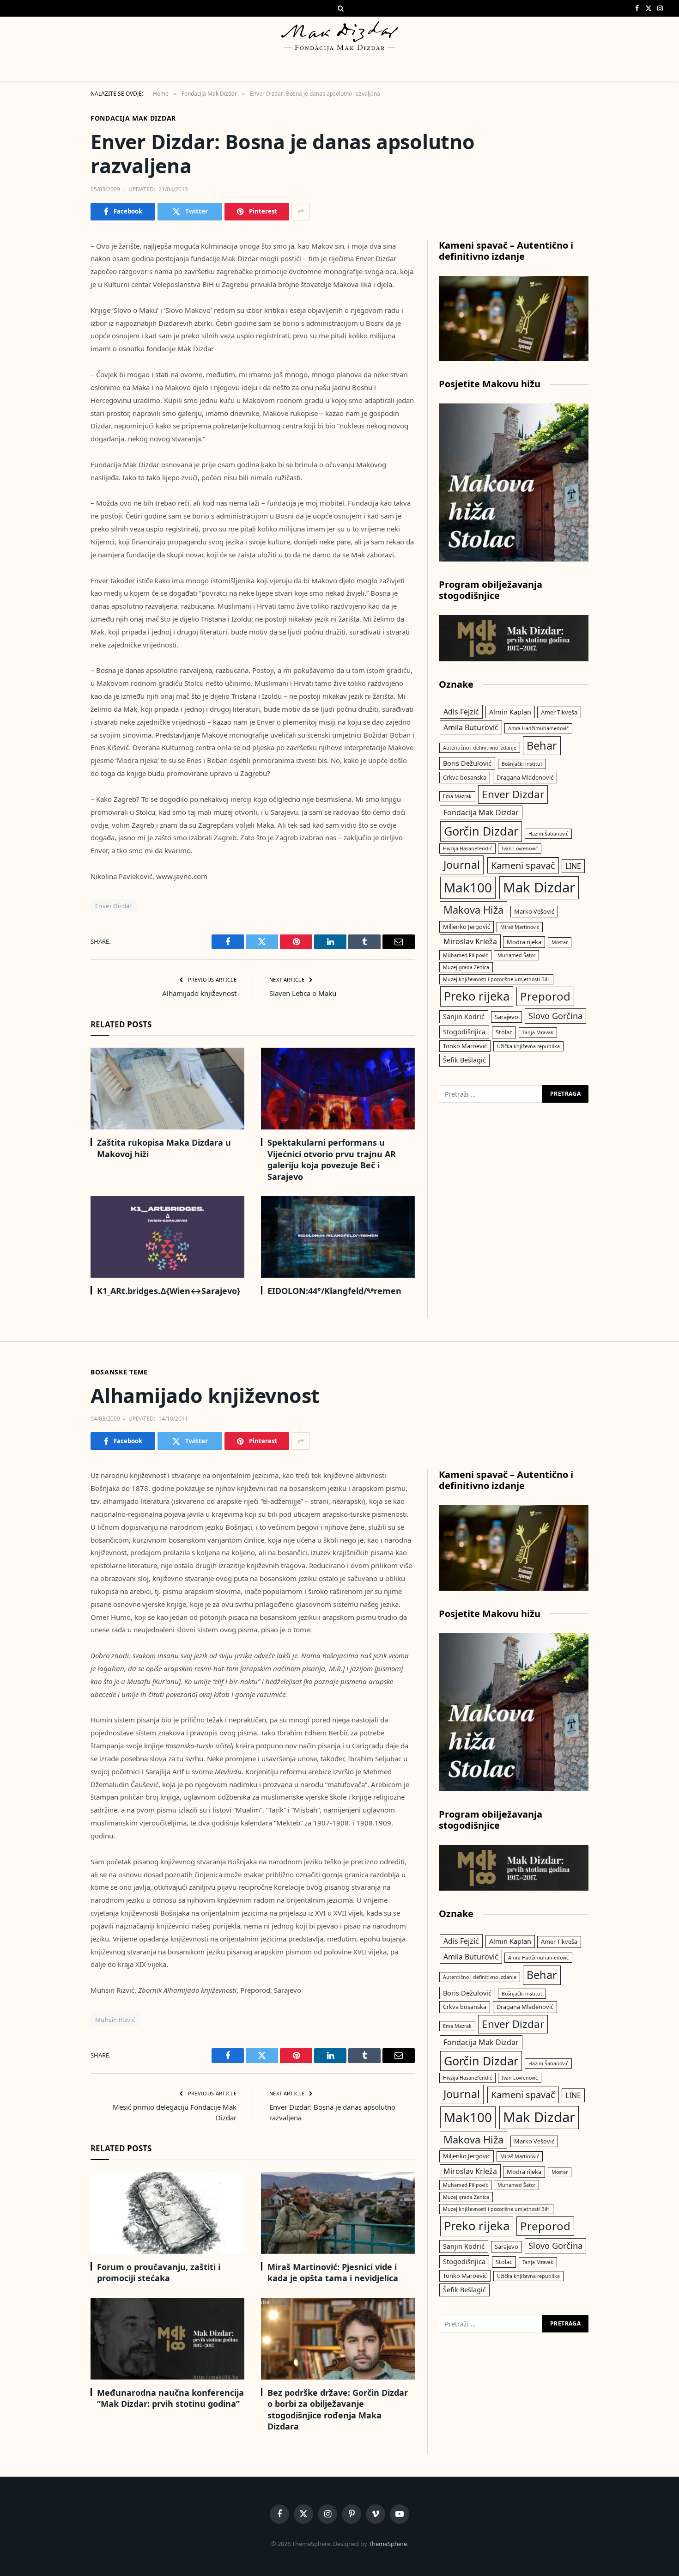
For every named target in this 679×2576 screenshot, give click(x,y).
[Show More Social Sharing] (301, 212)
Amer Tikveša (559, 712)
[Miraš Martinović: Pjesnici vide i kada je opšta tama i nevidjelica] (338, 2213)
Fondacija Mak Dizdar (133, 118)
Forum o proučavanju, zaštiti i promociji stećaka (159, 2272)
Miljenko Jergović (467, 927)
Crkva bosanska (465, 777)
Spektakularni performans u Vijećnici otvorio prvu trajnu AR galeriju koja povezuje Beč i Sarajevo (332, 1159)
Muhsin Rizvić (115, 2020)
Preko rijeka (477, 996)
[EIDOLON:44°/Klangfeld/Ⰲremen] (338, 1237)
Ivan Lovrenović (520, 848)
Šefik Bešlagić (464, 1060)
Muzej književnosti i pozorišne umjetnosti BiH (496, 979)
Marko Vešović (534, 911)
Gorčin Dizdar (481, 831)
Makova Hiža (473, 910)
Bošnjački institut (522, 764)
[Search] (340, 8)
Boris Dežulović (467, 763)
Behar (542, 745)
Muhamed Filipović (465, 955)
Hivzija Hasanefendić (467, 848)
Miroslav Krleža (470, 941)
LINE (573, 866)
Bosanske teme (119, 1372)
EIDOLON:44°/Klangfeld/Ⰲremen (334, 1291)
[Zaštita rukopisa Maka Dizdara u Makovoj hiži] (167, 1089)
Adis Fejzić (461, 712)
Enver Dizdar (114, 906)
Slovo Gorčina (555, 1016)
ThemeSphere (388, 2544)
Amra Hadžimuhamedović (538, 728)
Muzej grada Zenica (466, 967)
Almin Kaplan (510, 712)
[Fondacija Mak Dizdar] (339, 36)
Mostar (560, 942)
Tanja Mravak (538, 1032)
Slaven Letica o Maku (303, 993)
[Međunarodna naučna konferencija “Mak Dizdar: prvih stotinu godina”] (167, 2339)
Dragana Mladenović (525, 777)
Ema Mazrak (457, 796)
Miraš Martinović (520, 927)
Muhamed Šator (516, 955)
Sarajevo (506, 1017)
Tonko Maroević (465, 1046)
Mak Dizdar (539, 887)
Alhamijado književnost (199, 993)
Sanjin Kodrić (464, 1016)
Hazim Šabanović (548, 834)
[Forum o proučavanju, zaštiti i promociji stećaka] (167, 2213)
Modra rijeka (524, 942)
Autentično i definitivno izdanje (480, 748)
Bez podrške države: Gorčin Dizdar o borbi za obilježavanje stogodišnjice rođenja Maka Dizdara (338, 2409)
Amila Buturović (471, 727)
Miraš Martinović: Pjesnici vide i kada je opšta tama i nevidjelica (333, 2272)
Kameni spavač (523, 865)
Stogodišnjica (464, 1032)
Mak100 (468, 887)
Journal (462, 865)
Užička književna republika (528, 1046)
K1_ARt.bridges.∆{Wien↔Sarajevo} (169, 1291)
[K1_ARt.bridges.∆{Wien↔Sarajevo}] (167, 1237)
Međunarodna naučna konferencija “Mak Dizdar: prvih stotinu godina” (170, 2398)
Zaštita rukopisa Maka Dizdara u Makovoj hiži (164, 1148)
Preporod (545, 996)
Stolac (504, 1032)
